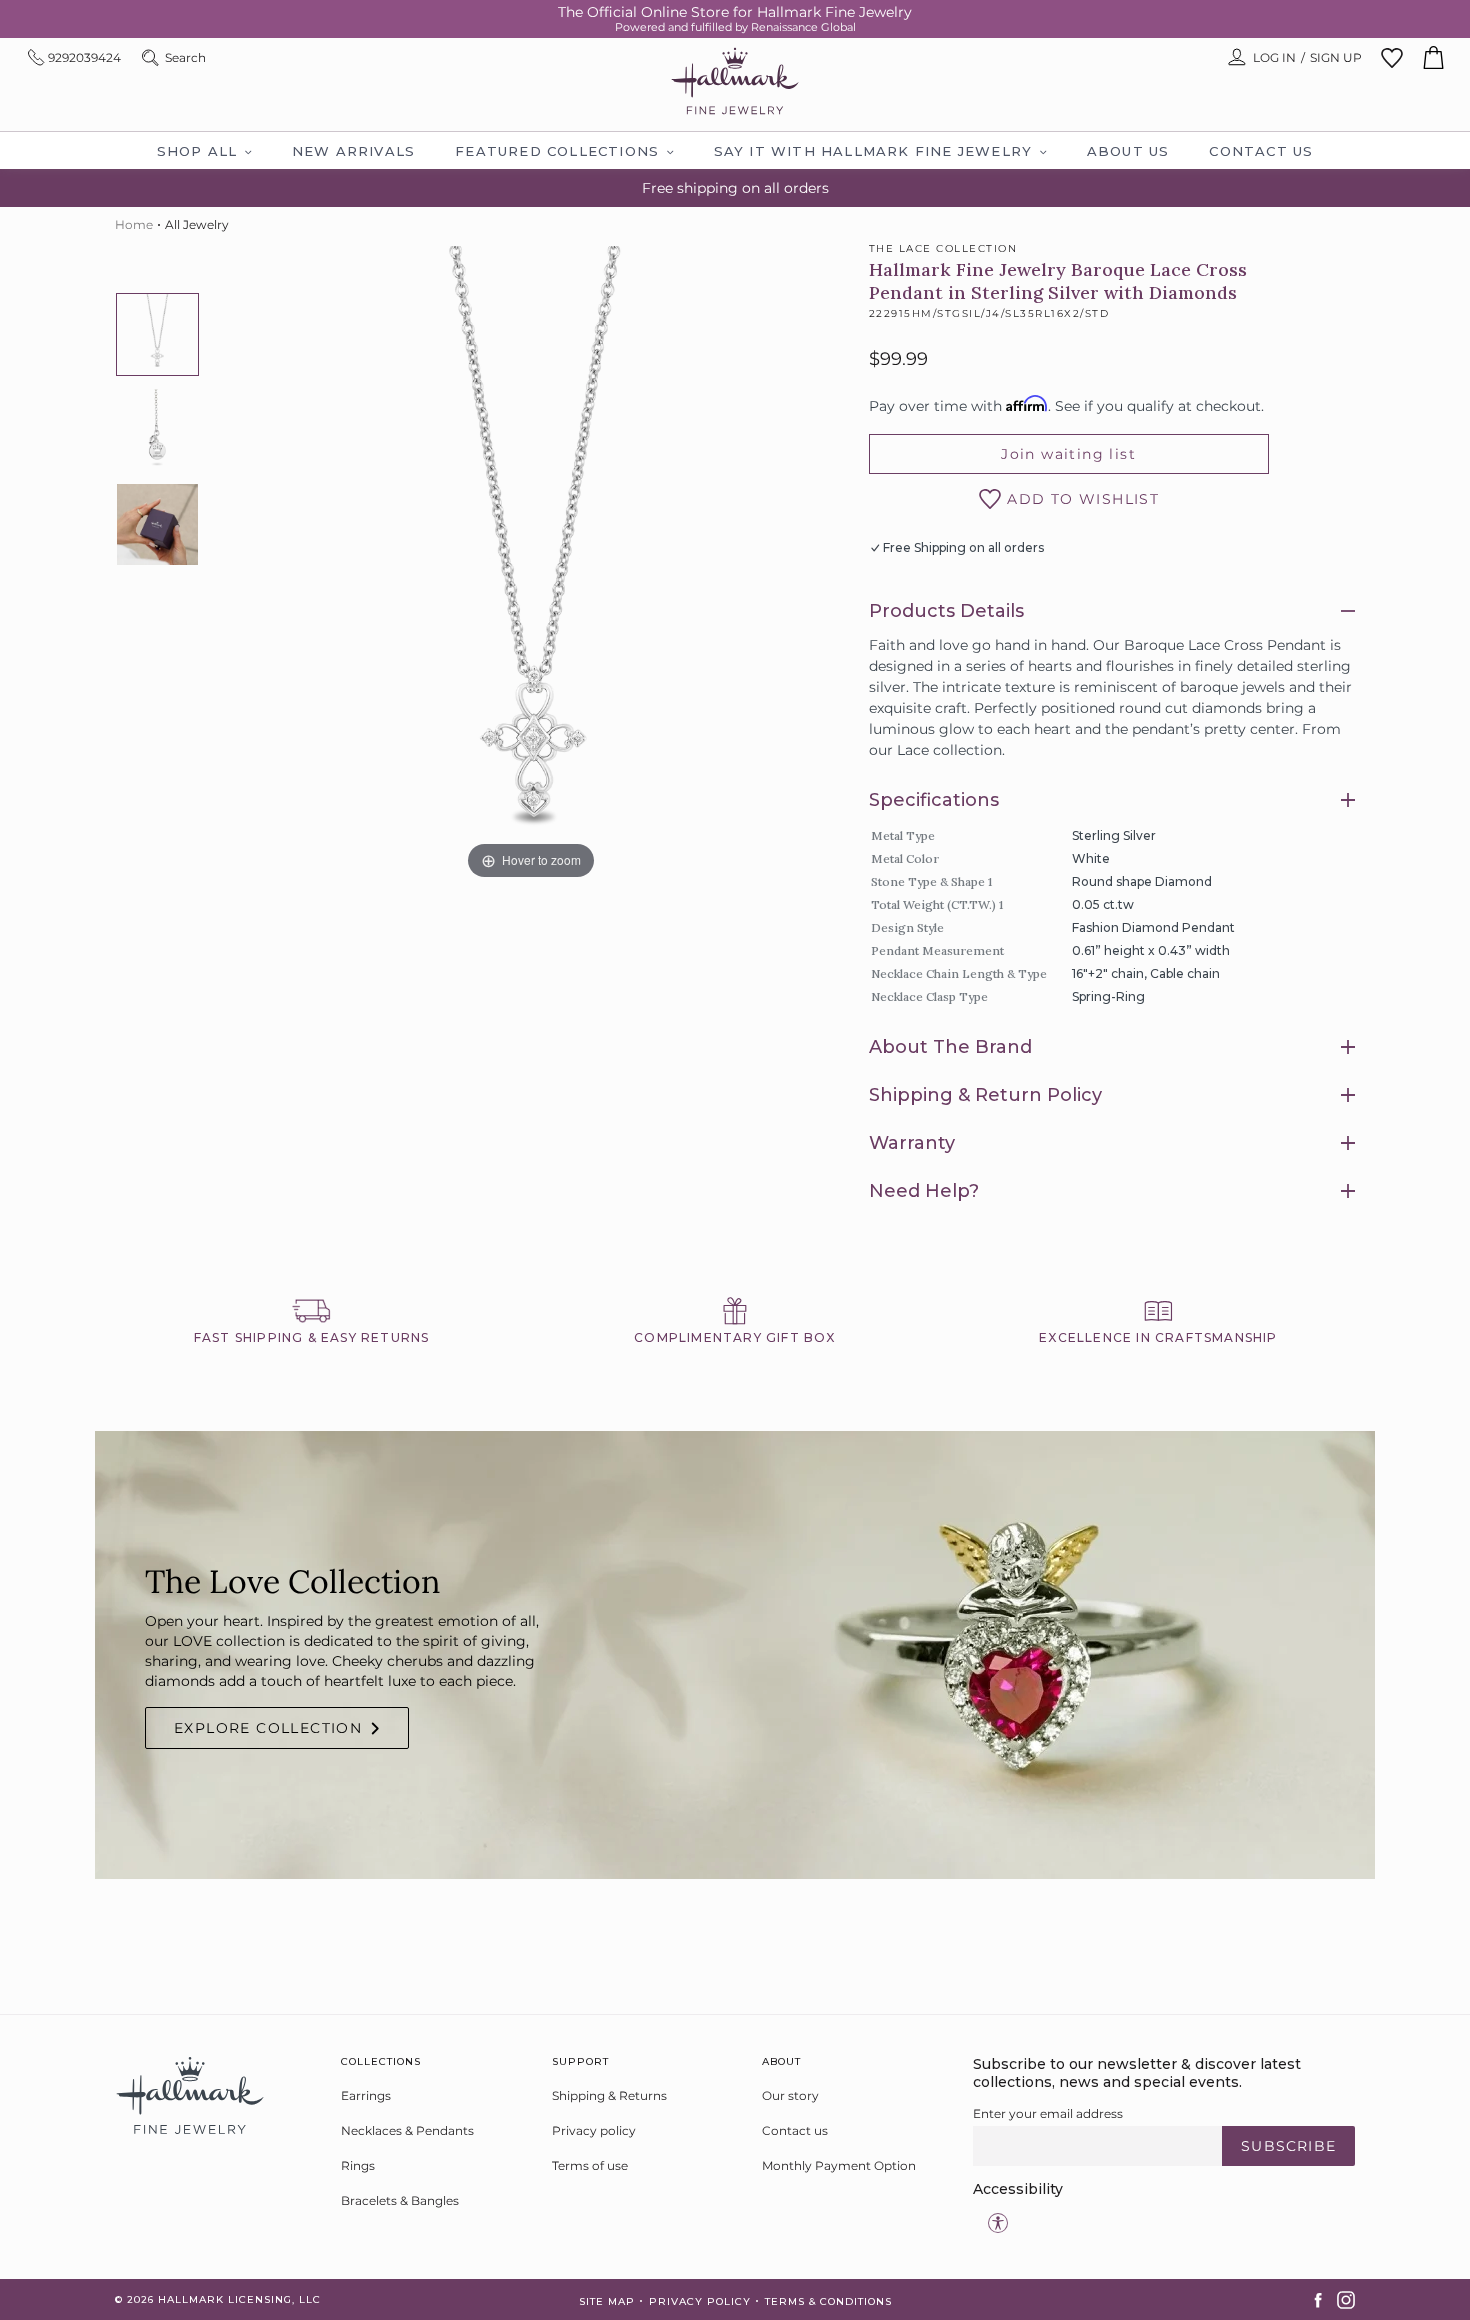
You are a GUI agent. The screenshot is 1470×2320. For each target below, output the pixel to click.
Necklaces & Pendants (407, 2130)
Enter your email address (1048, 2113)
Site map (607, 2301)
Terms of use (590, 2165)
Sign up (1336, 57)
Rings (358, 2165)
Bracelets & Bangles (400, 2200)
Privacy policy (594, 2130)
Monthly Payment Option (839, 2165)
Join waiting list (1068, 454)
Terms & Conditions (828, 2301)
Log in (1274, 57)
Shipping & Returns (609, 2095)
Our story (790, 2095)
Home (134, 224)
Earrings (366, 2095)
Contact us (795, 2130)
